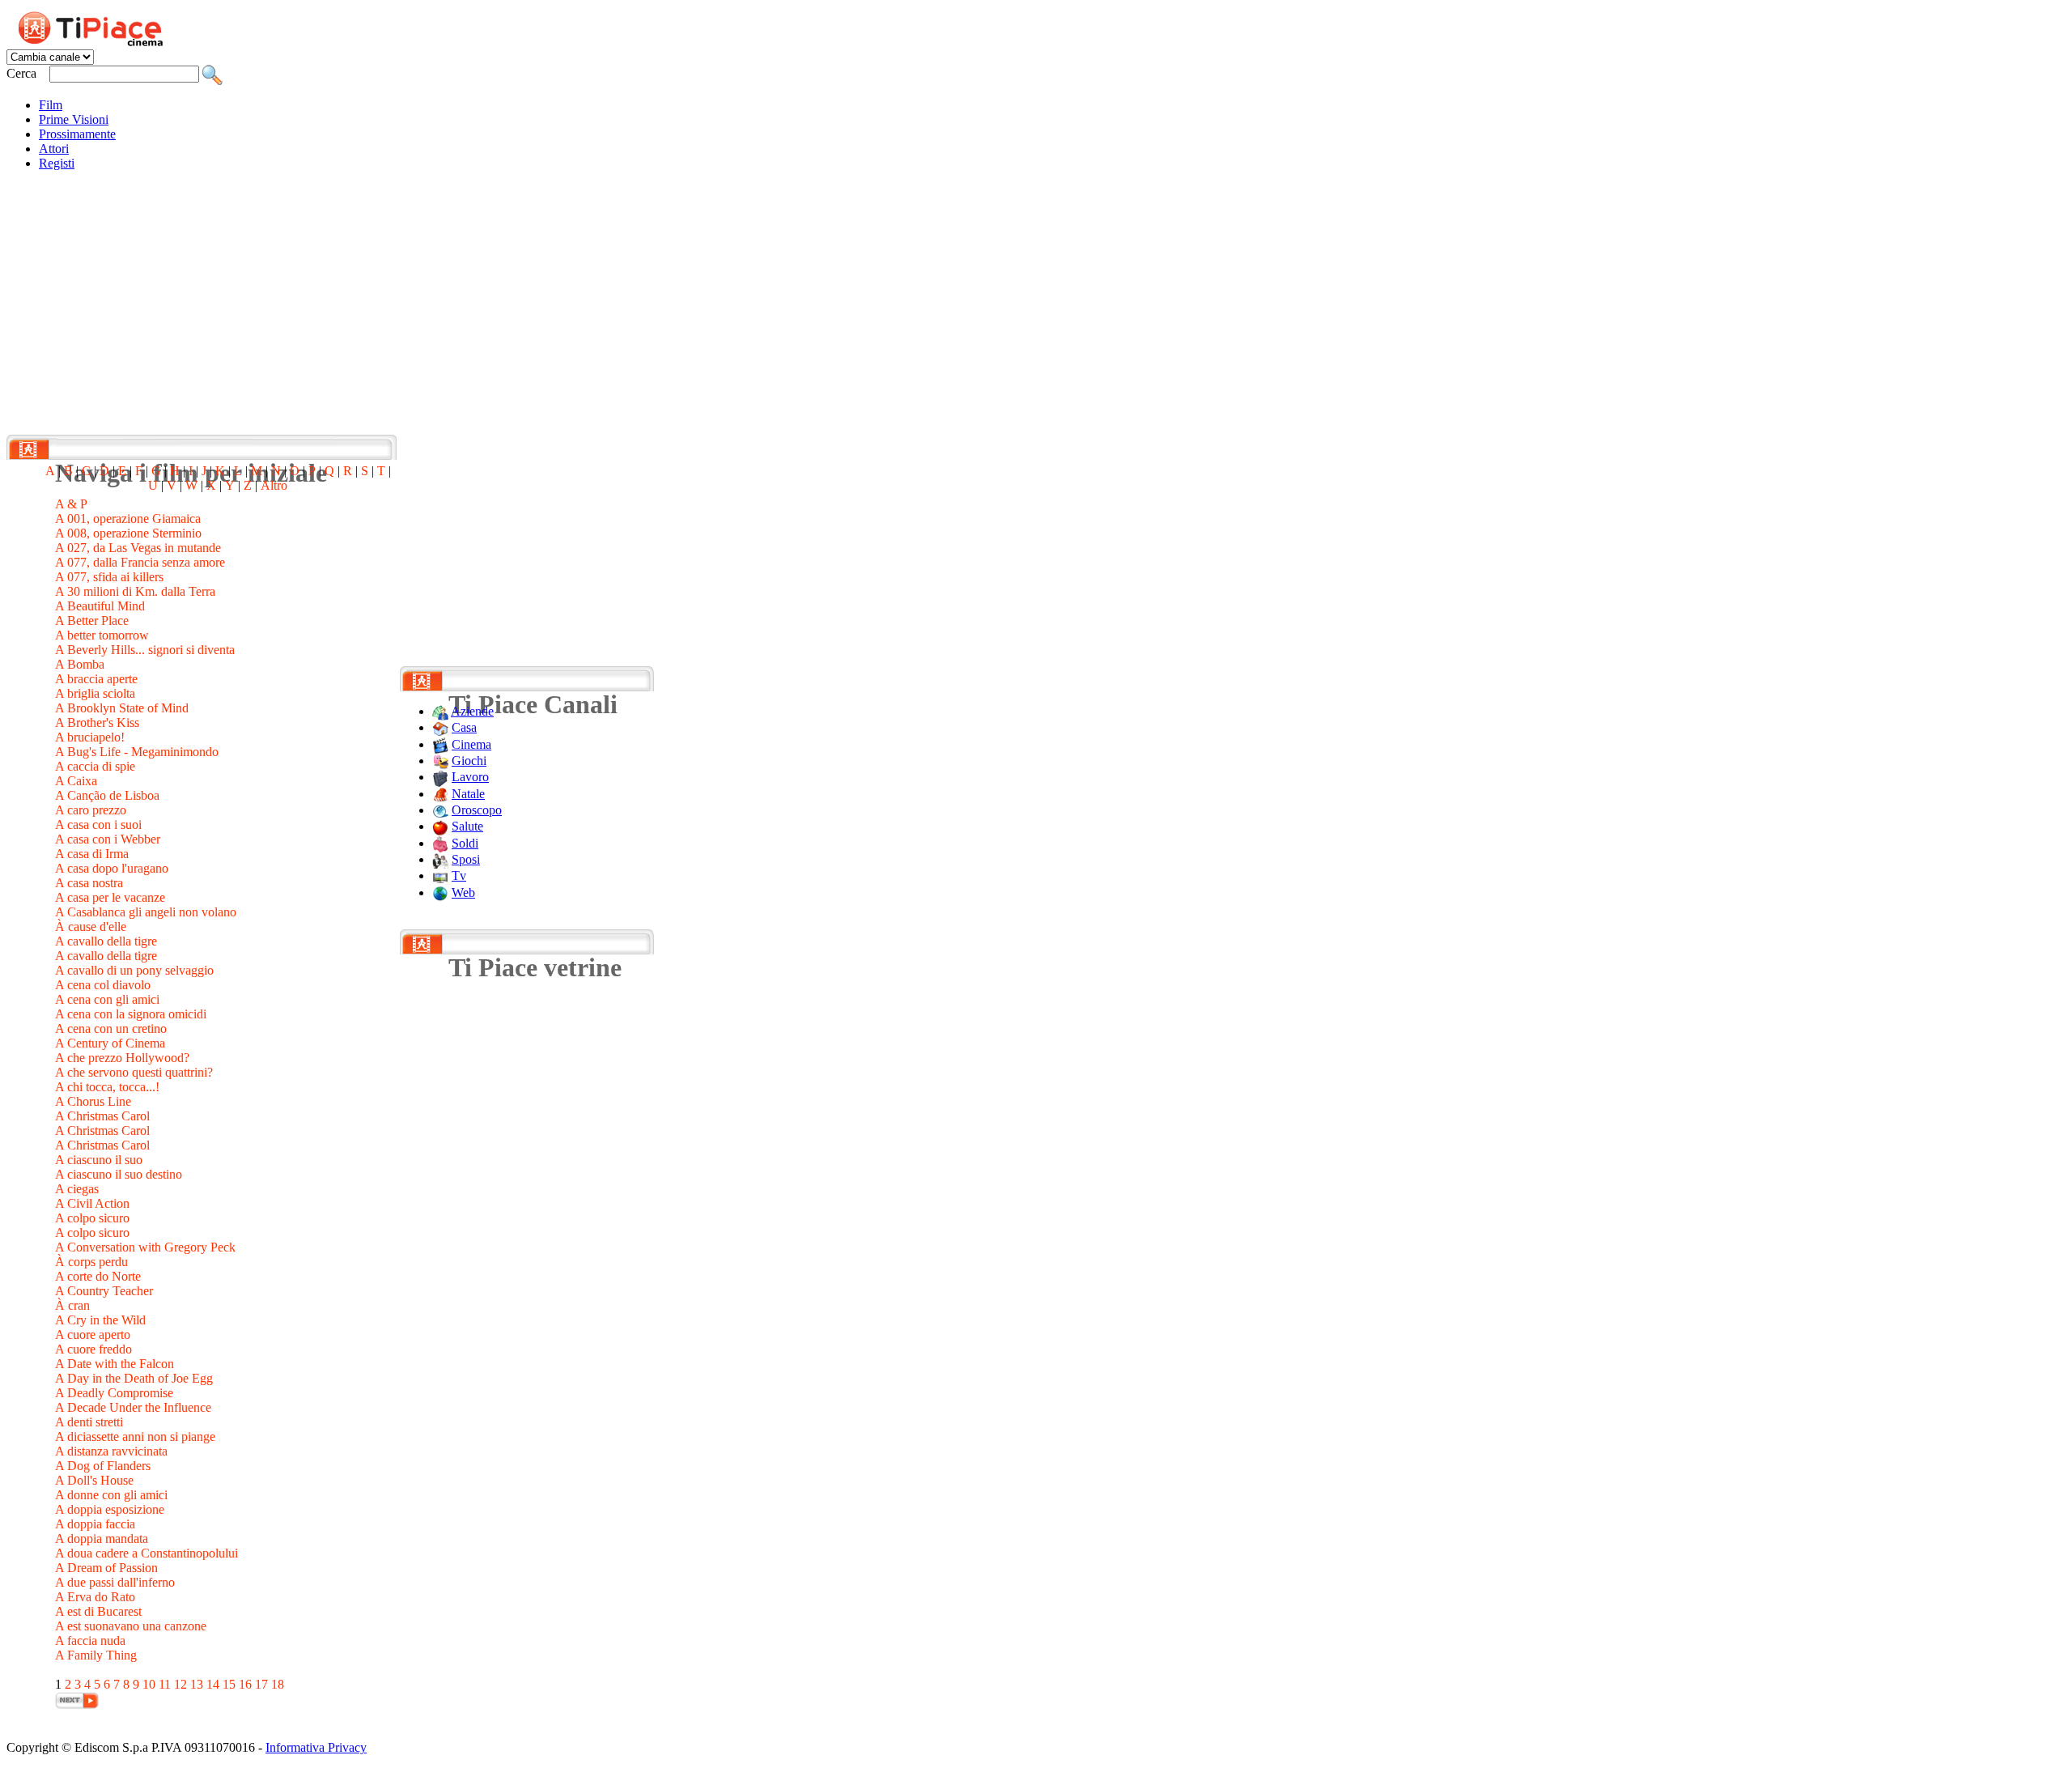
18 (278, 1684)
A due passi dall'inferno (115, 1582)
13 (197, 1684)
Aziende (472, 711)
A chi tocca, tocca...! (107, 1087)
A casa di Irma (92, 854)
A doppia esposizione (110, 1509)
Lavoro (470, 777)
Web (463, 892)
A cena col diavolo (103, 985)
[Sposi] (440, 859)
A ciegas (77, 1189)
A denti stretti (89, 1422)
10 (149, 1684)
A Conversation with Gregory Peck (145, 1247)
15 (229, 1684)
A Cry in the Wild (100, 1320)
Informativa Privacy (316, 1747)
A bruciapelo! (90, 737)
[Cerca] (212, 73)
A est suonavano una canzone (131, 1626)
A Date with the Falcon (115, 1364)
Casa (464, 727)
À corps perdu (91, 1262)
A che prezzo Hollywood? (122, 1058)
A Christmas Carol (102, 1116)
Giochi (469, 761)
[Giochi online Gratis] (440, 761)
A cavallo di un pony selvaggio (134, 970)
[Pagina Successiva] (77, 1699)
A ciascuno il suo (99, 1160)
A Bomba (80, 664)
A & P (71, 504)
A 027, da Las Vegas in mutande (138, 548)
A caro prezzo (91, 810)
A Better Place (92, 620)
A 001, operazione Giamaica (128, 518)
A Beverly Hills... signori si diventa (145, 650)
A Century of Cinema (110, 1043)
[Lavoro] (440, 777)
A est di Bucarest (98, 1611)
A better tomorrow (102, 635)
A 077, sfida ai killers (109, 577)
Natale (468, 794)
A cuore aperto (93, 1334)
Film (51, 105)
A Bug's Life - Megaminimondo (137, 752)
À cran (72, 1305)
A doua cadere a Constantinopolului (146, 1553)
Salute (467, 826)
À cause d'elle (91, 926)
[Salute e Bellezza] (440, 826)
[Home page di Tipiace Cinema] (100, 26)
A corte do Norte (98, 1276)
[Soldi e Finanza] (440, 843)
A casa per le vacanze (110, 897)
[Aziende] (440, 711)
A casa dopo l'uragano (112, 868)
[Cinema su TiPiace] (440, 744)
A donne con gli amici (111, 1495)
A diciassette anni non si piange (135, 1436)
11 (165, 1684)
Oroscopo (477, 810)
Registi (57, 163)
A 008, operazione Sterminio (128, 533)
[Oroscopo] (440, 810)
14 (213, 1684)
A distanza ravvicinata (111, 1451)
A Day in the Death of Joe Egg (134, 1378)
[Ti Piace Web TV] (440, 875)
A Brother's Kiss (97, 722)
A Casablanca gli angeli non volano (146, 912)
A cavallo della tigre (106, 941)
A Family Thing (96, 1655)
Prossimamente (77, 134)
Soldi (465, 843)
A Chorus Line (93, 1101)
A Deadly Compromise (114, 1393)
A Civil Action (92, 1203)
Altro (274, 485)
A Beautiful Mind (100, 606)
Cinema (471, 744)
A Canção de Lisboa (107, 795)
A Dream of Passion (106, 1568)
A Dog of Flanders (103, 1466)
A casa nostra (89, 883)
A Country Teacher (104, 1291)
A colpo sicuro (92, 1218)
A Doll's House (94, 1480)
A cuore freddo (93, 1349)
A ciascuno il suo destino (119, 1174)
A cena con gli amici (107, 999)
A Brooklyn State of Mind (122, 708)
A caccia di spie (95, 766)
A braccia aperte (96, 679)
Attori (54, 149)
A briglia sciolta (95, 693)
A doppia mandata (102, 1538)
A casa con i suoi (98, 824)
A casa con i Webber (108, 839)
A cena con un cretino (111, 1028)
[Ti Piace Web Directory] (440, 892)
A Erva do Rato (95, 1597)
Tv (459, 875)
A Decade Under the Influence (133, 1407)
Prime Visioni (74, 119)
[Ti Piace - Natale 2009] (440, 794)
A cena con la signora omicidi (131, 1014)
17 (261, 1684)
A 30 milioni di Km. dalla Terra (135, 591)
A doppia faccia (95, 1524)
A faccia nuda (90, 1640)
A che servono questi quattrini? (134, 1072)
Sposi (466, 859)
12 (180, 1684)
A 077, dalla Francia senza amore (140, 562)
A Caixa (76, 781)
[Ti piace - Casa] (440, 727)
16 (245, 1684)
